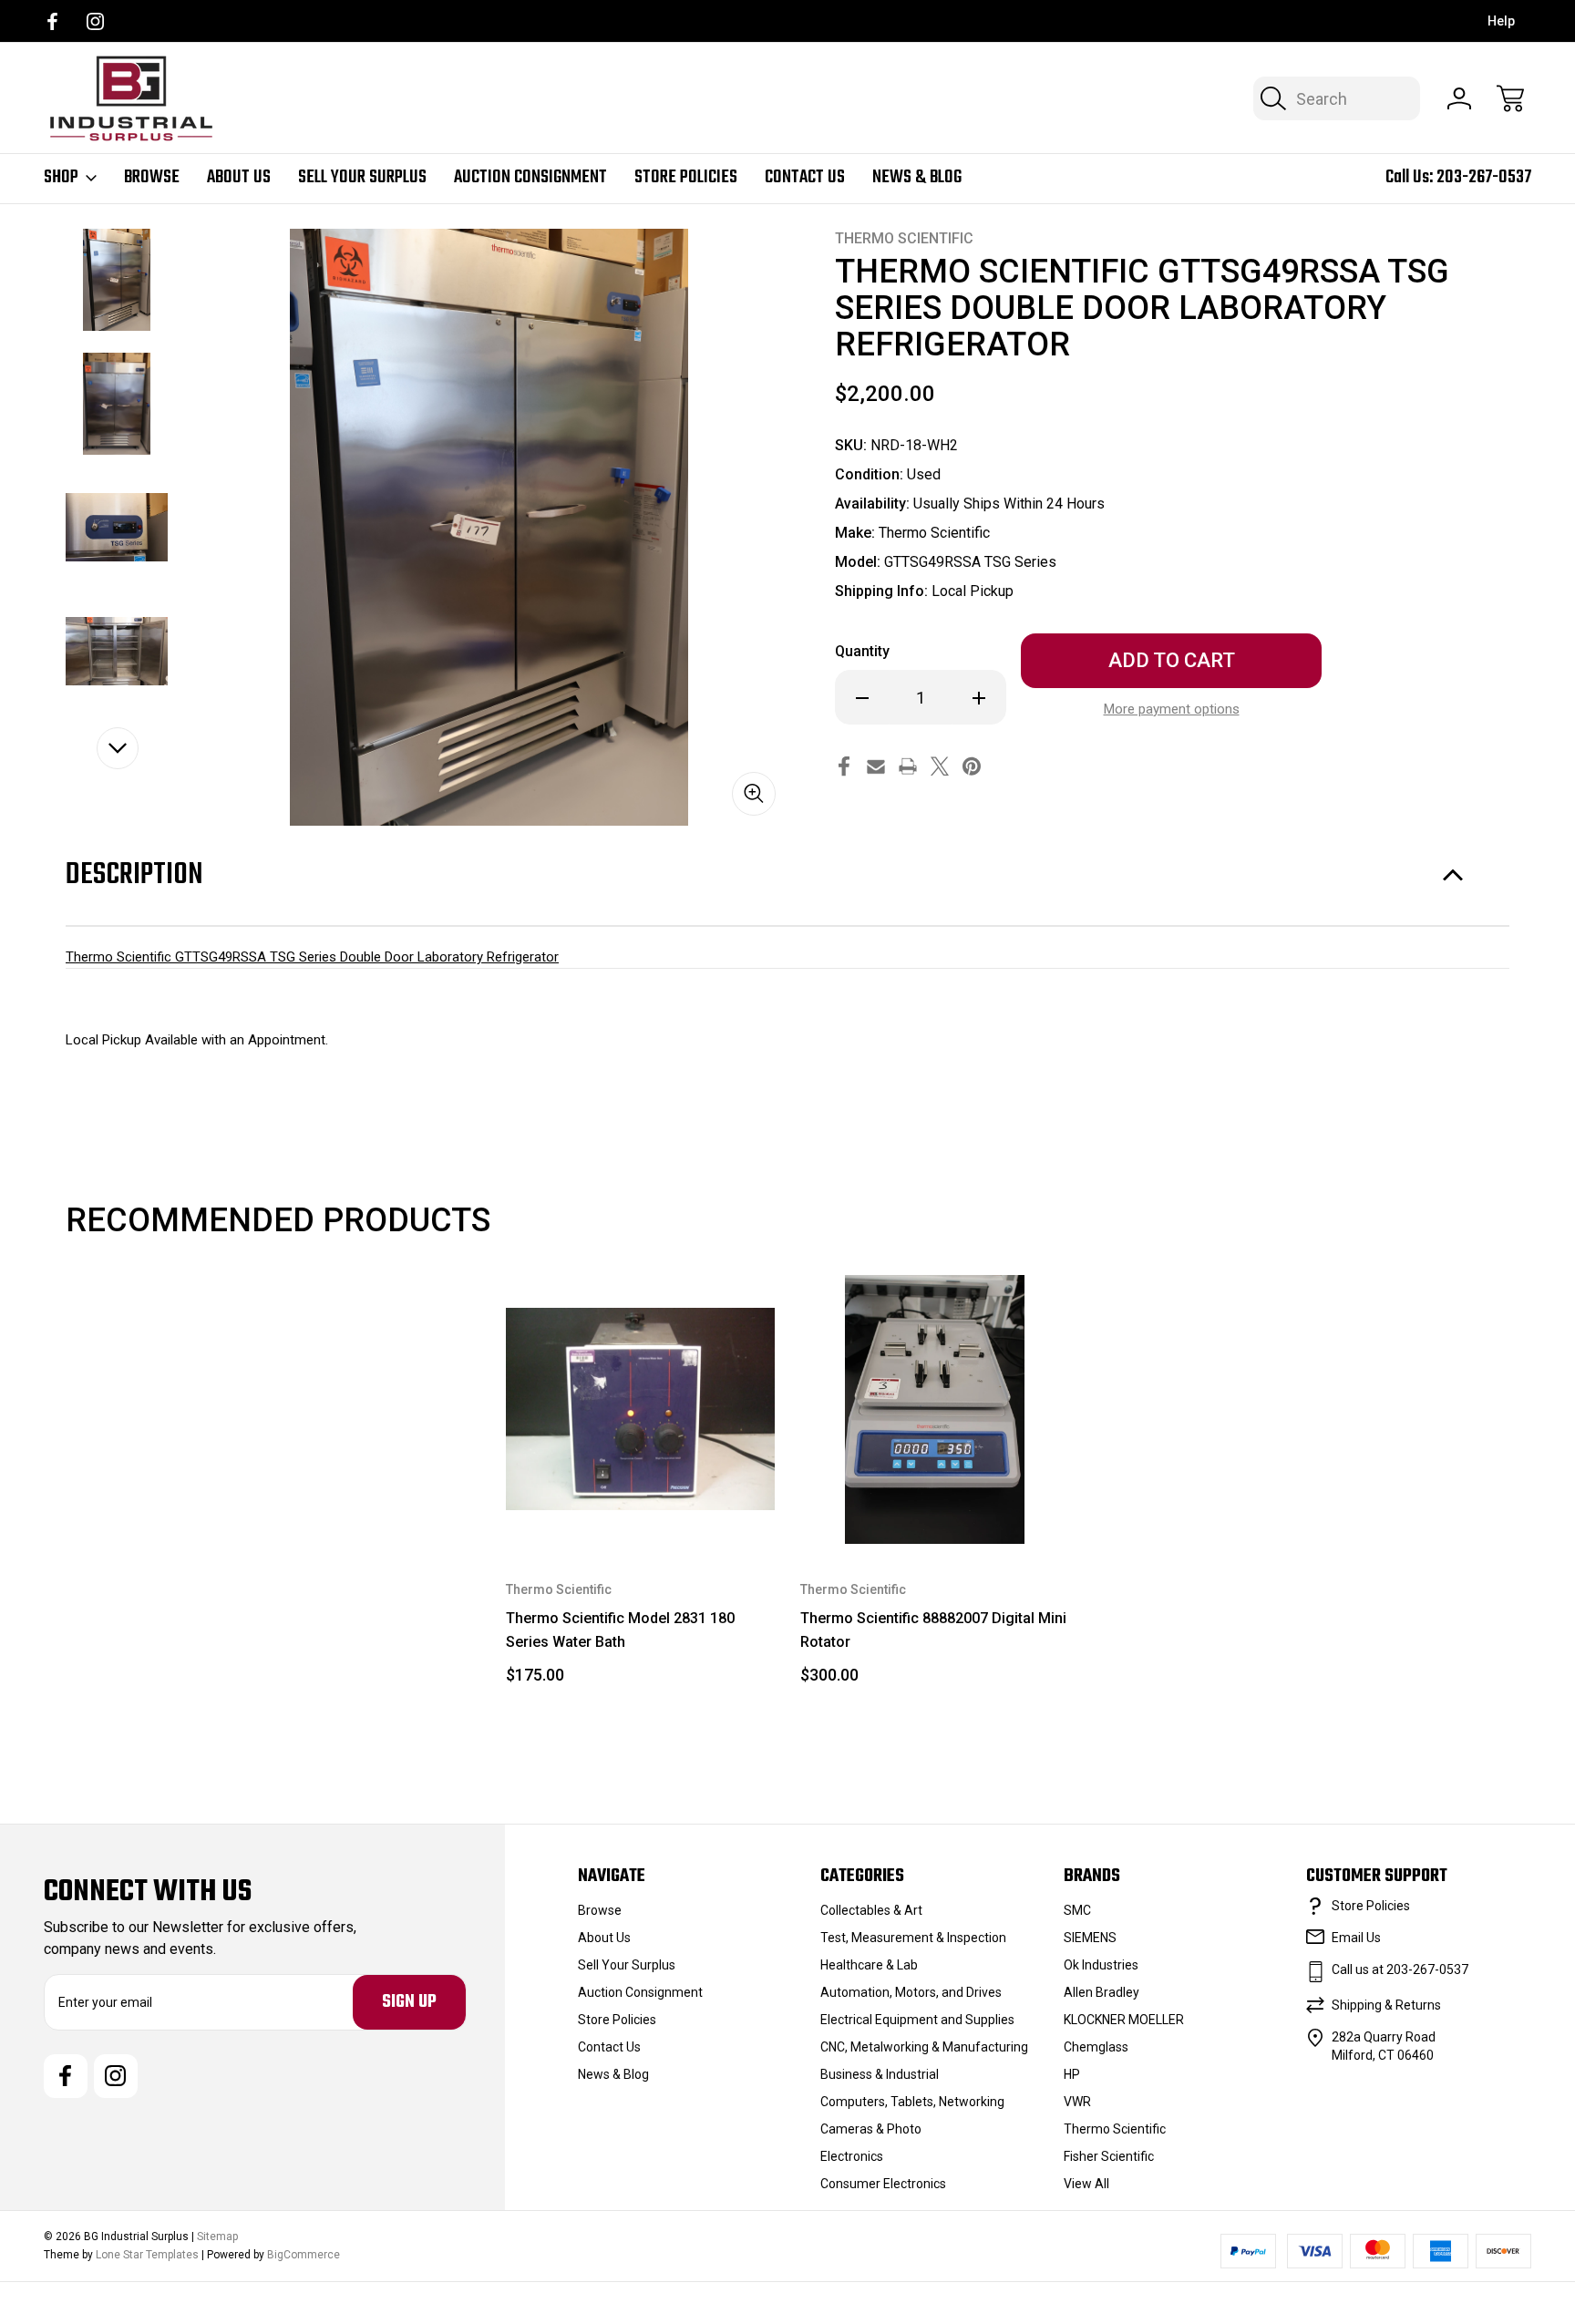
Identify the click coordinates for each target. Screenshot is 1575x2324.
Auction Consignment (530, 178)
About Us (239, 178)
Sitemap (217, 2237)
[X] (940, 766)
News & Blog (917, 178)
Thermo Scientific (1115, 2129)
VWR (1077, 2102)
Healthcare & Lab (869, 1965)
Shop (61, 178)
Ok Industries (1101, 1965)
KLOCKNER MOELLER (1124, 2020)
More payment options (1172, 709)
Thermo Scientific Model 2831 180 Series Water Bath (620, 1630)
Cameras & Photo (871, 2129)
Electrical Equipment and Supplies (917, 2020)
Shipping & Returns (1386, 2005)
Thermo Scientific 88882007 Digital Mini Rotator (933, 1630)
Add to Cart (641, 1502)
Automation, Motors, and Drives (911, 1992)
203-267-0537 (1484, 177)
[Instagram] (95, 21)
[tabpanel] (117, 280)
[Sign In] (1459, 98)
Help (1501, 21)
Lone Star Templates (147, 2255)
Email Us (1356, 1938)
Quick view (683, 1310)
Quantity (862, 651)
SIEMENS (1090, 1938)
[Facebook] (52, 21)
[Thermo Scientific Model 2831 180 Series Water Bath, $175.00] (640, 1409)
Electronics (852, 2156)
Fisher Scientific (1109, 2156)
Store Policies (686, 178)
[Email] (876, 766)
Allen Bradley (1101, 1992)
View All (1086, 2184)
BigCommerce (304, 2255)
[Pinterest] (972, 766)
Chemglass (1096, 2047)
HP (1072, 2074)
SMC (1077, 1910)
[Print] (908, 766)
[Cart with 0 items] (1510, 98)
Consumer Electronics (883, 2184)
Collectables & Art (871, 1910)
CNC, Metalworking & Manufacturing (924, 2047)
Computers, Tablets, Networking (912, 2102)
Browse (152, 178)
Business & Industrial (880, 2074)
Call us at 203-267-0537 (1400, 1969)
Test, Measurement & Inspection (913, 1938)
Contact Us (805, 178)
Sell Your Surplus (362, 178)
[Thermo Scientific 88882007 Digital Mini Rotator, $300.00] (935, 1409)
